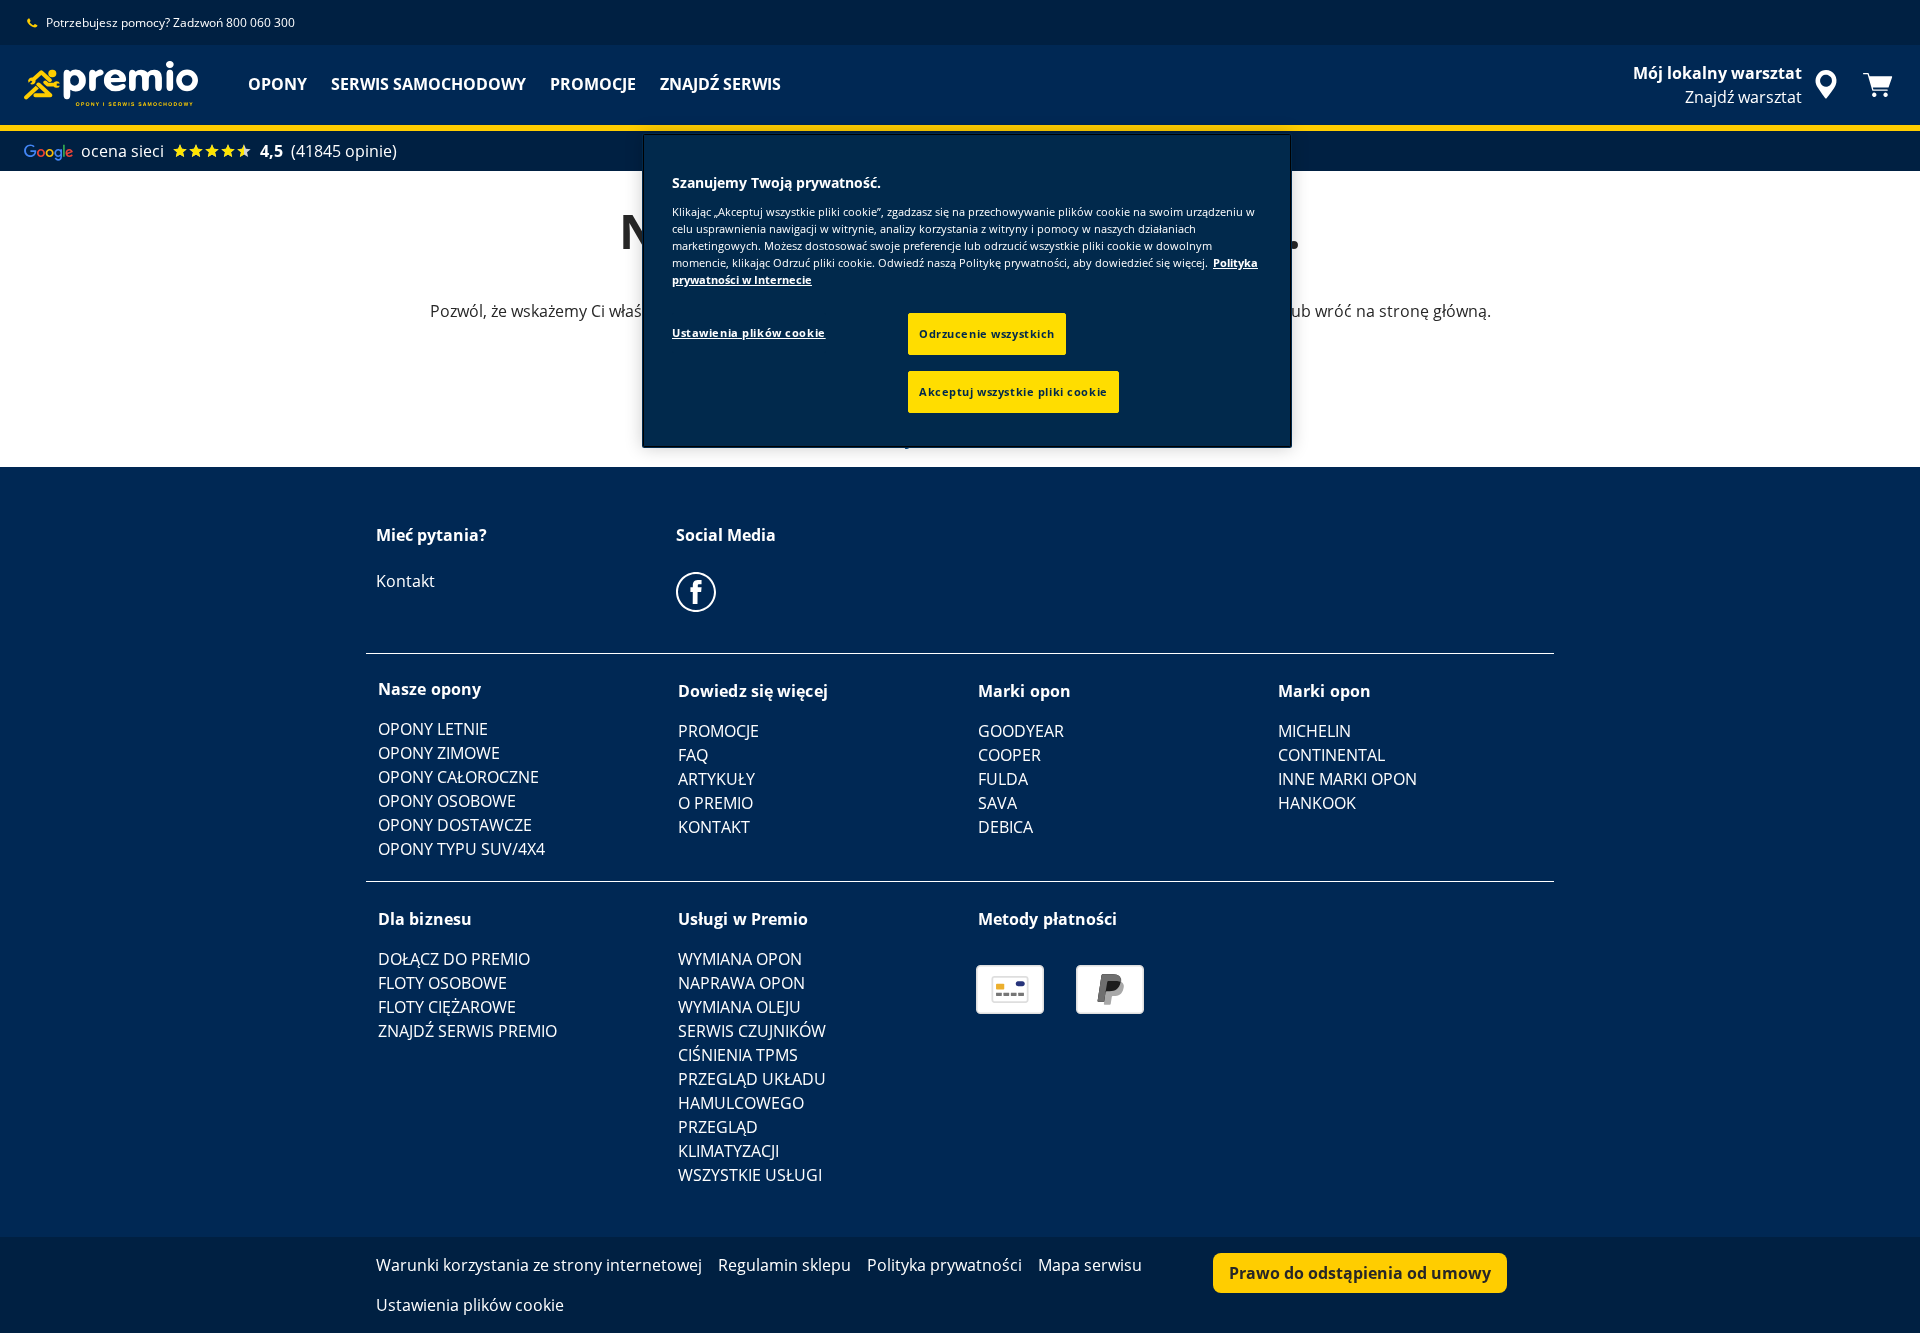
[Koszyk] (1878, 85)
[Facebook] (696, 591)
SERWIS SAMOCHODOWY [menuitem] (428, 84)
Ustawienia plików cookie (749, 332)
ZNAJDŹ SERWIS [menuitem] (720, 84)
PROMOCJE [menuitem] (593, 84)
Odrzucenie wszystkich (987, 333)
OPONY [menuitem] (277, 84)
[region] (967, 290)
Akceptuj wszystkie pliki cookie (1013, 391)
